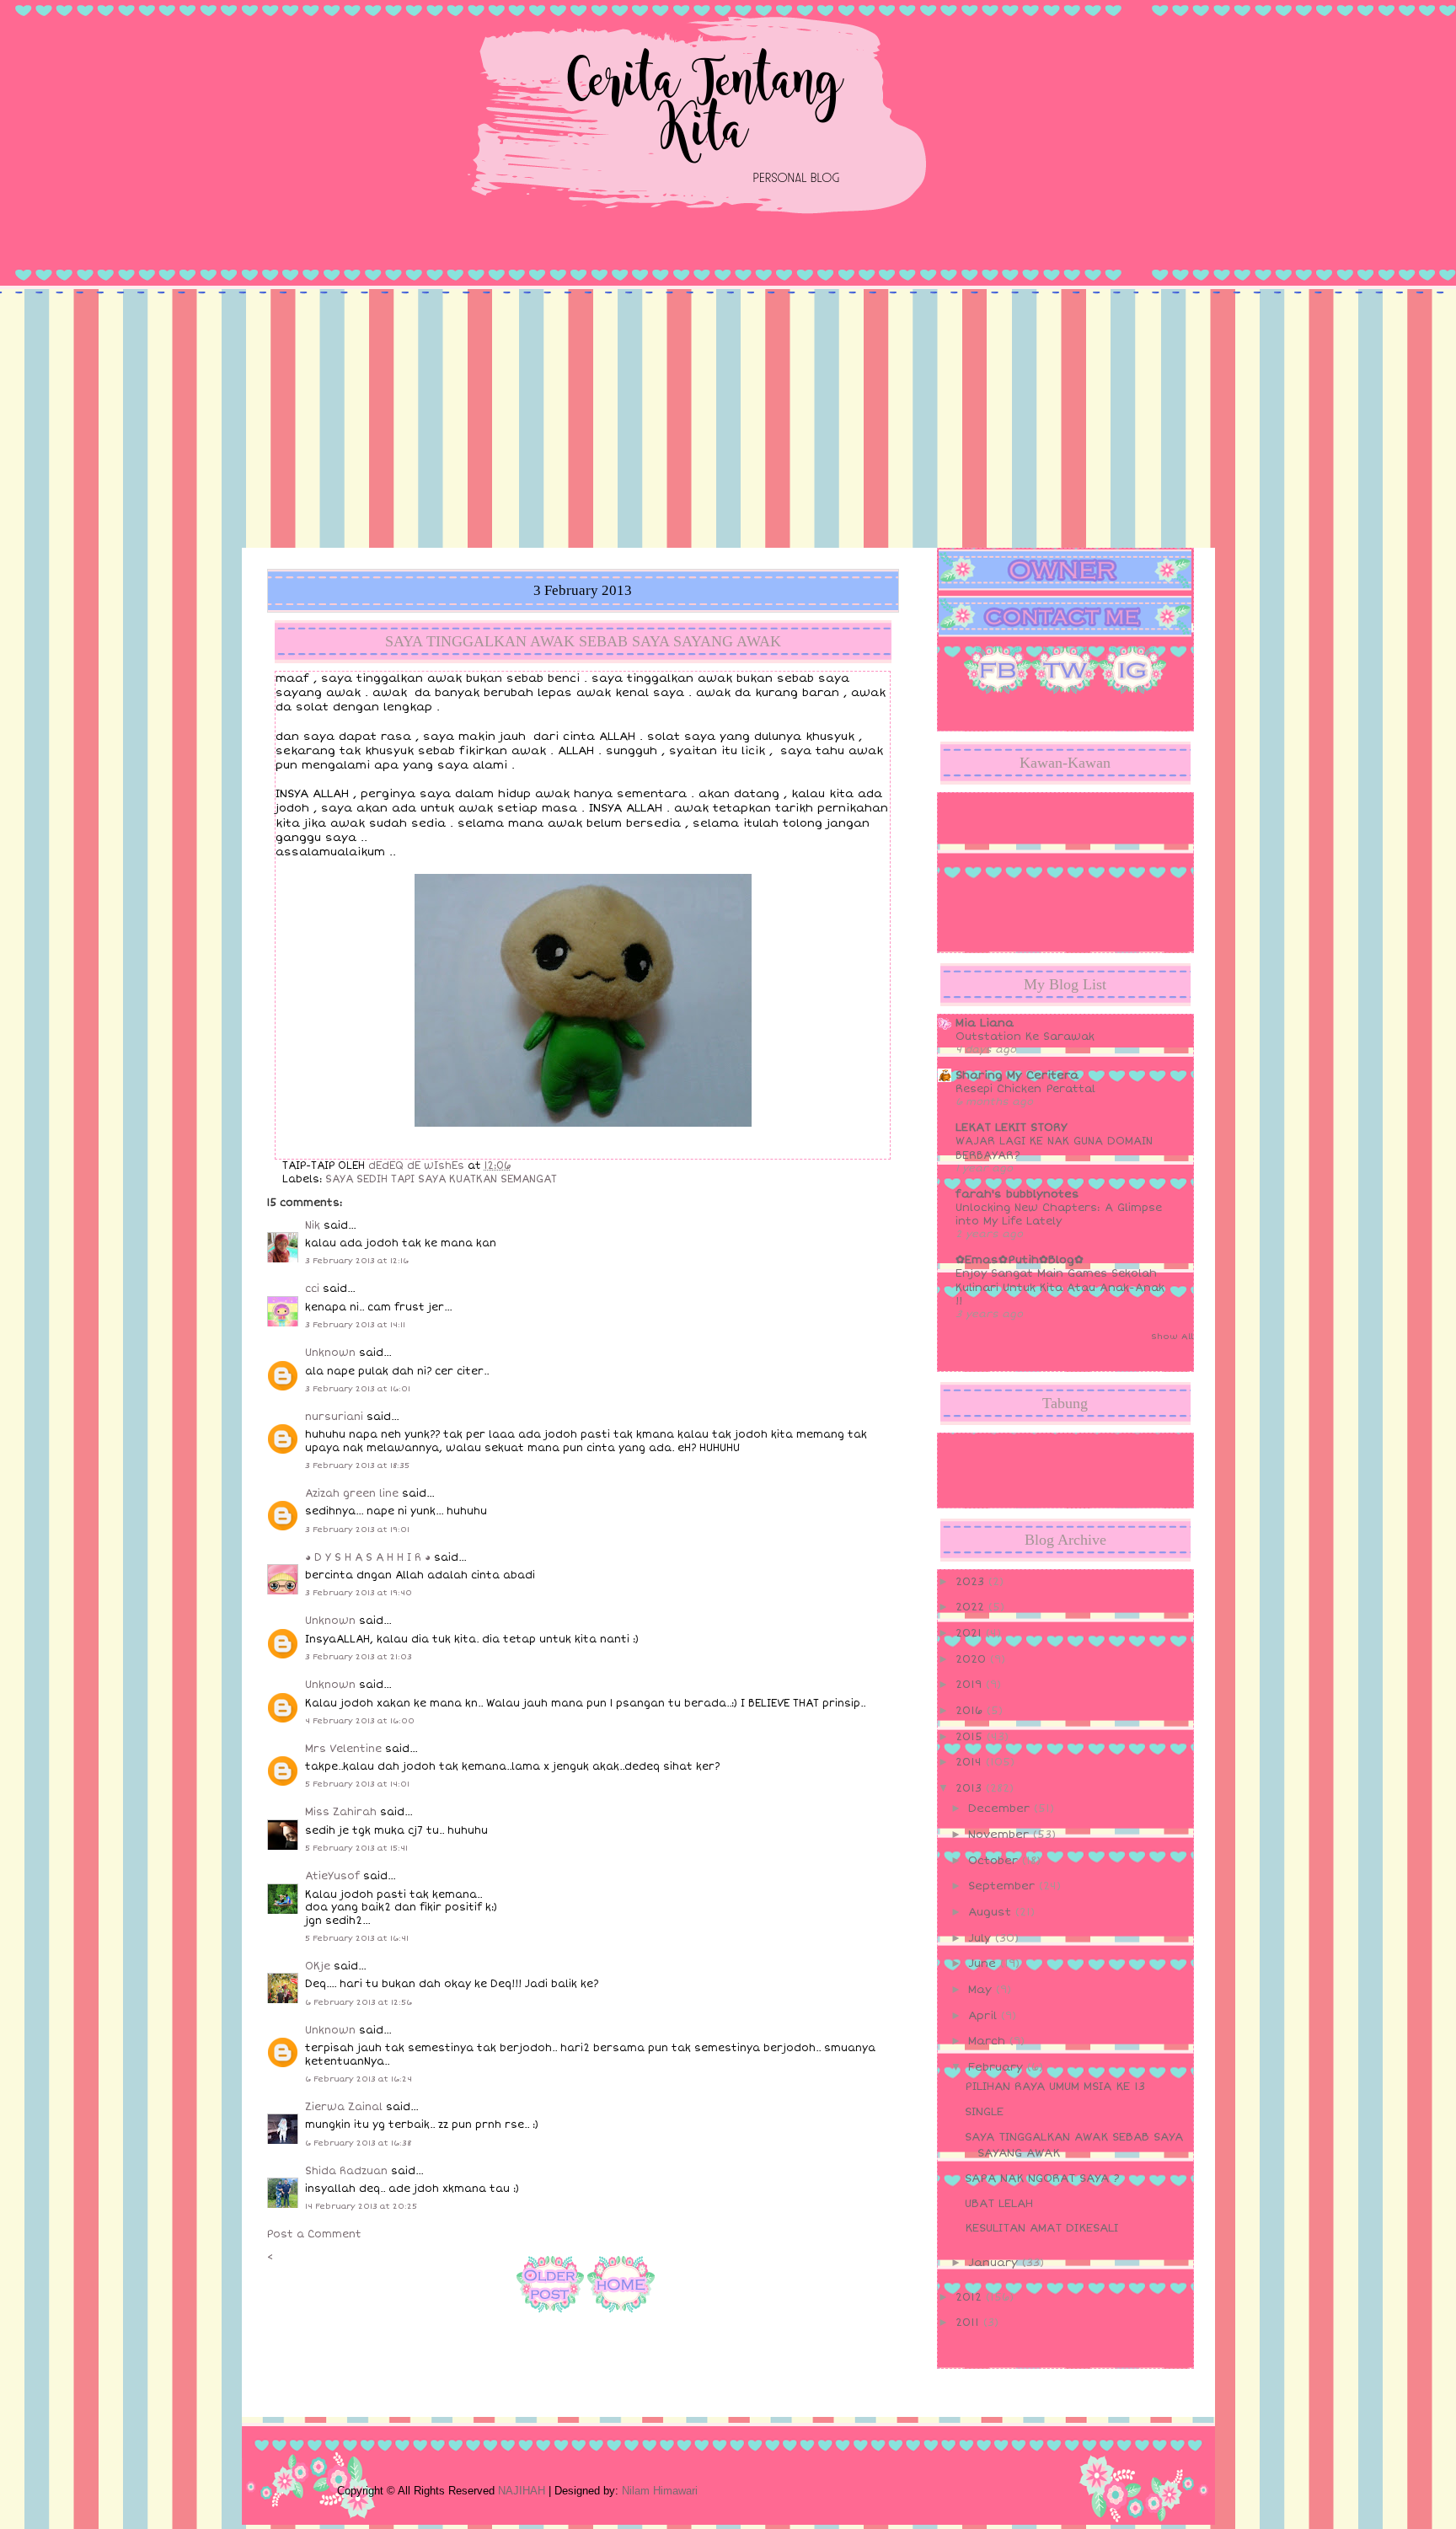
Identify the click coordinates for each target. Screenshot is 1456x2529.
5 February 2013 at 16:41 (357, 1938)
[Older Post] (550, 2315)
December (1001, 1808)
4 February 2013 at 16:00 (360, 1721)
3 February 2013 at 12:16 (357, 1261)
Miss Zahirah (341, 1812)
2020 (973, 1659)
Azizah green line (352, 1494)
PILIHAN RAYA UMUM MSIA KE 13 (1055, 2087)
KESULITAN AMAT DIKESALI (1041, 2228)
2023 (972, 1582)
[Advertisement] (728, 421)
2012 (971, 2297)
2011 (969, 2323)
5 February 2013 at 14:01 (357, 1784)
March (989, 2041)
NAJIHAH (522, 2491)
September (1004, 1886)
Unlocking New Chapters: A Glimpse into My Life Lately (1059, 1214)
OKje (318, 1966)
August (992, 1912)
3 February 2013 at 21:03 (359, 1657)
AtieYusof (332, 1876)
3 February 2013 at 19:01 (357, 1530)
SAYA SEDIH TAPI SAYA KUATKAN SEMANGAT (441, 1179)
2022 (972, 1607)
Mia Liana (985, 1023)
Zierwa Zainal (344, 2107)
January (995, 2263)
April (985, 2016)
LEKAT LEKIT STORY (1011, 1128)
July (982, 1938)
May (982, 1990)
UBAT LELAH (999, 2204)
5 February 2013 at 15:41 (356, 1848)
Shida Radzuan (346, 2171)
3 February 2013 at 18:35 (357, 1465)
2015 (971, 1737)
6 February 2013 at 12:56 (359, 2002)
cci (312, 1289)
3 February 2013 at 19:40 (359, 1593)
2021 (971, 1633)
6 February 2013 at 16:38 (358, 2143)
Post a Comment (314, 2234)
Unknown (330, 1353)
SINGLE (984, 2112)
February (998, 2067)
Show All (1172, 1337)
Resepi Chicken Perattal (1025, 1089)
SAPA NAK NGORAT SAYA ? (1042, 2178)
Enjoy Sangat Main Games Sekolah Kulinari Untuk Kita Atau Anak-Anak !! (1060, 1287)
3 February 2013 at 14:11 (355, 1325)
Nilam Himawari (660, 2491)
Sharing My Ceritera (1017, 1075)
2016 (971, 1711)
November (1001, 1835)
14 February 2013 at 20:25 (361, 2206)
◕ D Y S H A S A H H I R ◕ (368, 1558)
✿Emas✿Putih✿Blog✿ (1020, 1260)
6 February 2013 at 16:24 (359, 2079)
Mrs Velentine (343, 1749)
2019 (971, 1685)
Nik (313, 1226)
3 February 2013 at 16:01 (358, 1389)
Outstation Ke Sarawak (1025, 1037)
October (995, 1861)
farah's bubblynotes (1017, 1194)
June (984, 1964)
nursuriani (334, 1417)
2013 (971, 1788)
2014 (971, 1762)
